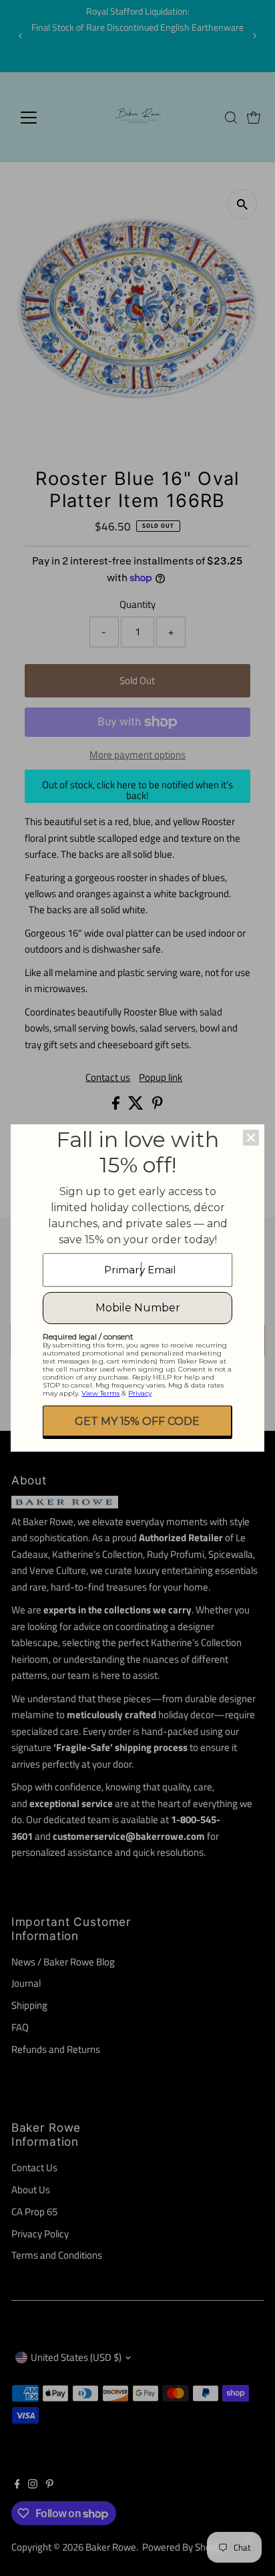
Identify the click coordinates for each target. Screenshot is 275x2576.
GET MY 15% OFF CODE (137, 1421)
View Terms (100, 1393)
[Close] (251, 1138)
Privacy (140, 1393)
